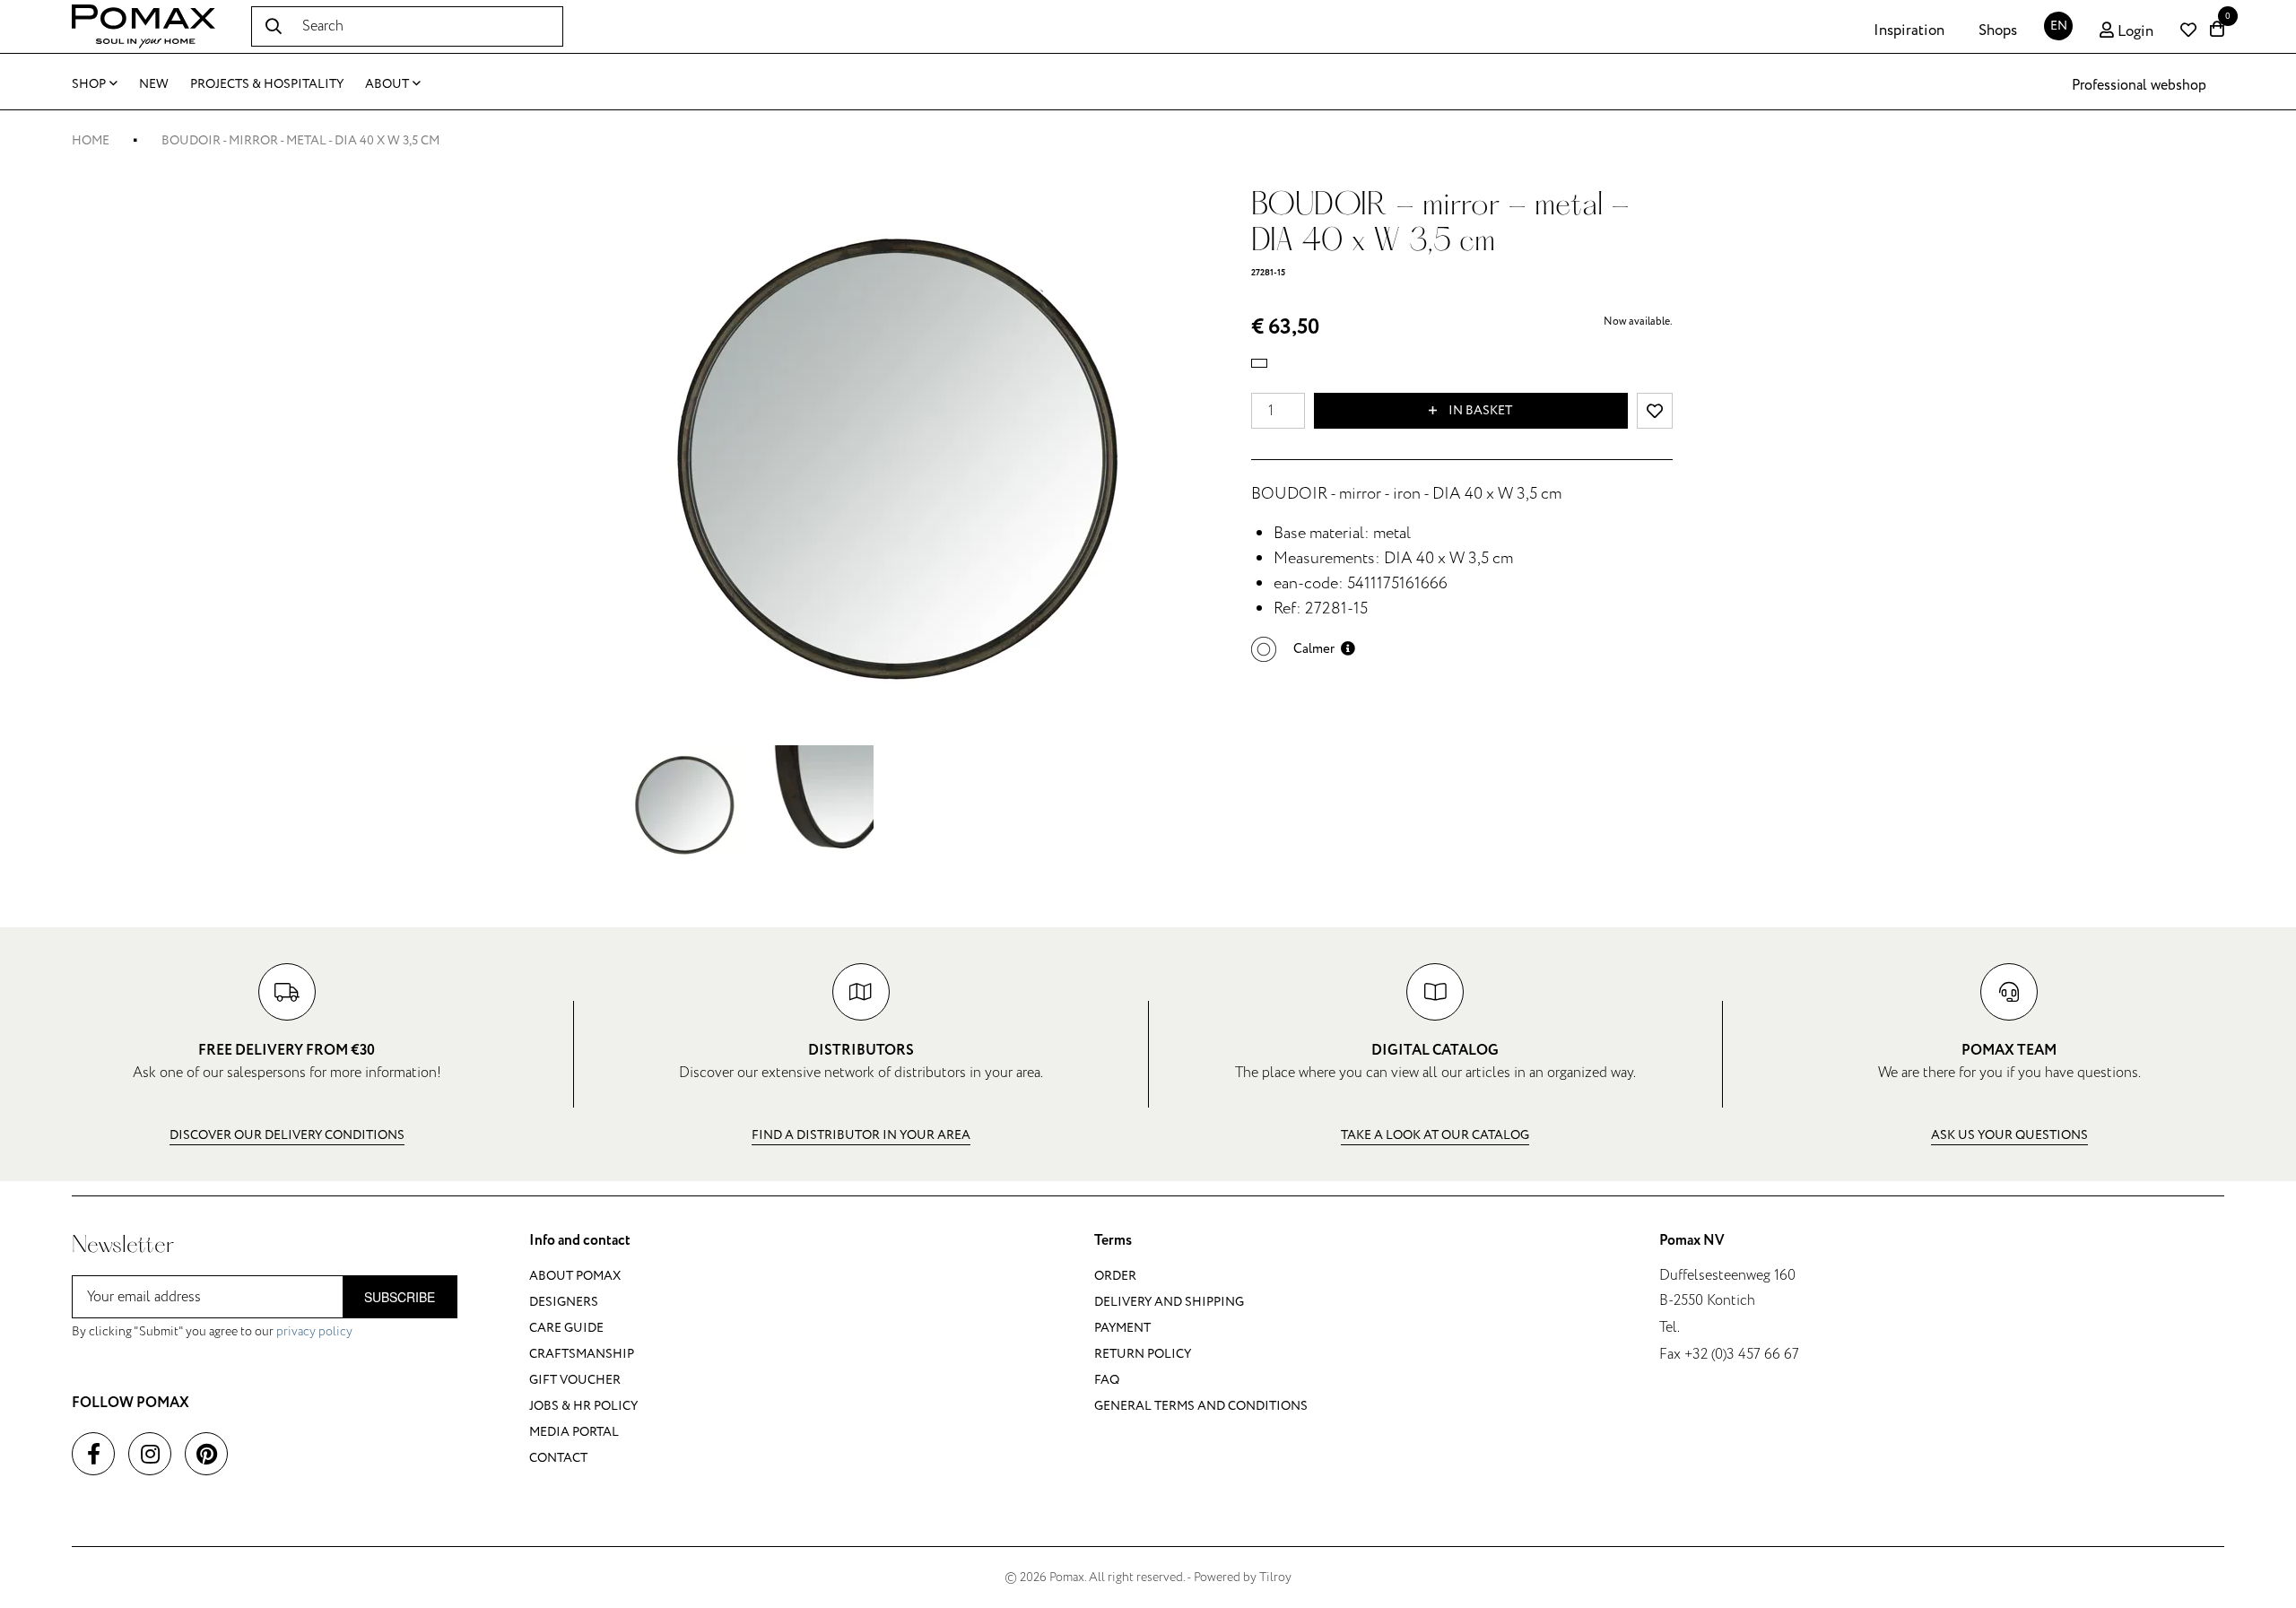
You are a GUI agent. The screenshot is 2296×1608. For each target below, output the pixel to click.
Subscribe (400, 1297)
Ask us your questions (2009, 1135)
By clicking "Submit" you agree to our (212, 1331)
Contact (558, 1458)
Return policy (1143, 1354)
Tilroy (1275, 1577)
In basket (1479, 410)
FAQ (1107, 1380)
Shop (89, 84)
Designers (564, 1302)
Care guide (566, 1328)
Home (91, 140)
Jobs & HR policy (583, 1406)
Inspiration (1909, 30)
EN (2059, 26)
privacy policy (314, 1331)
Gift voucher (575, 1380)
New (154, 84)
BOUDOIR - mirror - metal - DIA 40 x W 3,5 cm (300, 140)
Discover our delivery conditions (287, 1135)
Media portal (574, 1432)
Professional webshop (2139, 85)
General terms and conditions (1201, 1406)
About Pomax (575, 1276)
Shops (1998, 30)
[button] (1303, 649)
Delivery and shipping (1169, 1302)
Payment (1122, 1328)
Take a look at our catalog (1435, 1135)
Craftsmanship (582, 1354)
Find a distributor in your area (861, 1135)
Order (1115, 1276)
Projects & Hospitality (267, 84)
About (387, 84)
